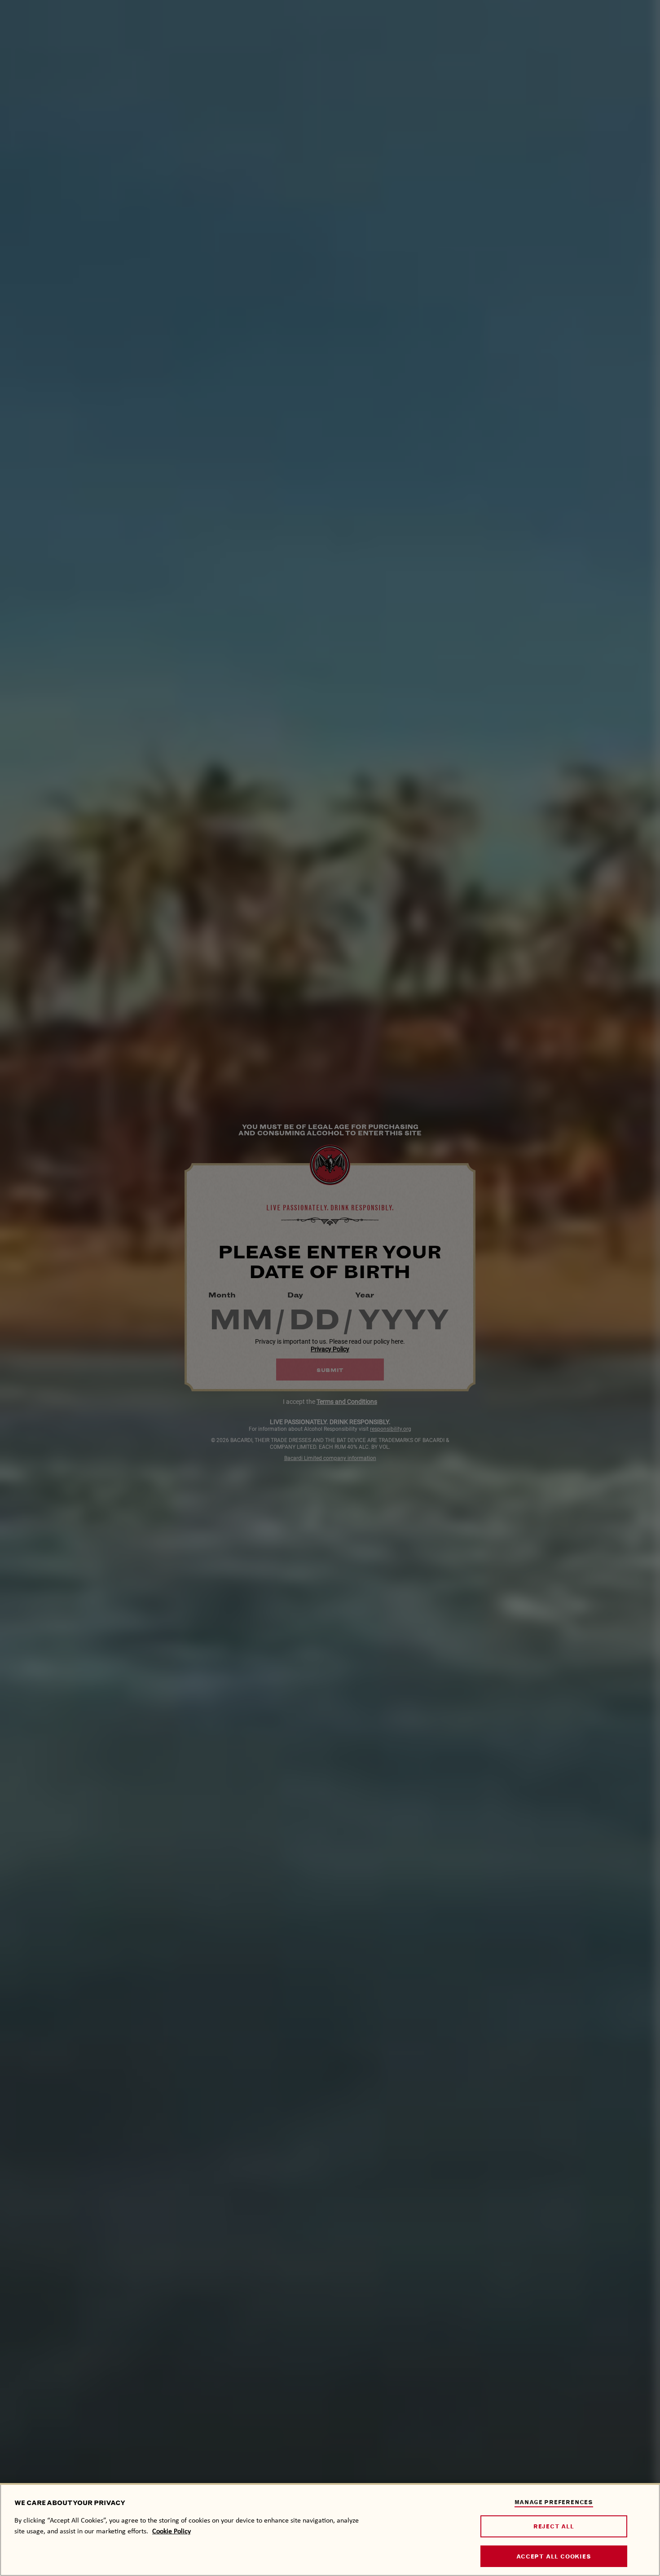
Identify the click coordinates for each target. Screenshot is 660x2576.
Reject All (554, 2526)
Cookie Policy (172, 2531)
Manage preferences (554, 2502)
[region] (330, 2530)
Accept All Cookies (554, 2556)
